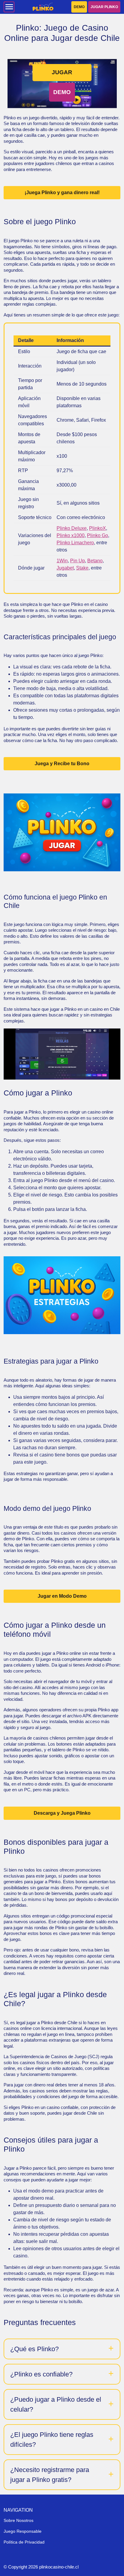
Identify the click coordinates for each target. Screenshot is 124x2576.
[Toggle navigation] (9, 7)
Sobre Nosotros (19, 2520)
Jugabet (65, 568)
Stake (82, 568)
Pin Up (77, 561)
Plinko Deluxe (72, 528)
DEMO (79, 7)
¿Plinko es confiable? (41, 2374)
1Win (62, 561)
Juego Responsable (23, 2531)
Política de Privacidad (24, 2542)
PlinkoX (98, 528)
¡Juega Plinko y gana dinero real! (62, 193)
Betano (95, 561)
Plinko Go (98, 535)
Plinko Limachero (75, 543)
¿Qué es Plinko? (34, 2349)
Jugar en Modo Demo (62, 1596)
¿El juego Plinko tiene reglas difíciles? (52, 2440)
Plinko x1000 (71, 535)
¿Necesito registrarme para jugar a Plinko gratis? (50, 2475)
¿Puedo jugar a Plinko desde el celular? (56, 2404)
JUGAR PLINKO (104, 7)
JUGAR (62, 72)
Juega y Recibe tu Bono (62, 764)
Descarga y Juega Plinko (62, 1813)
